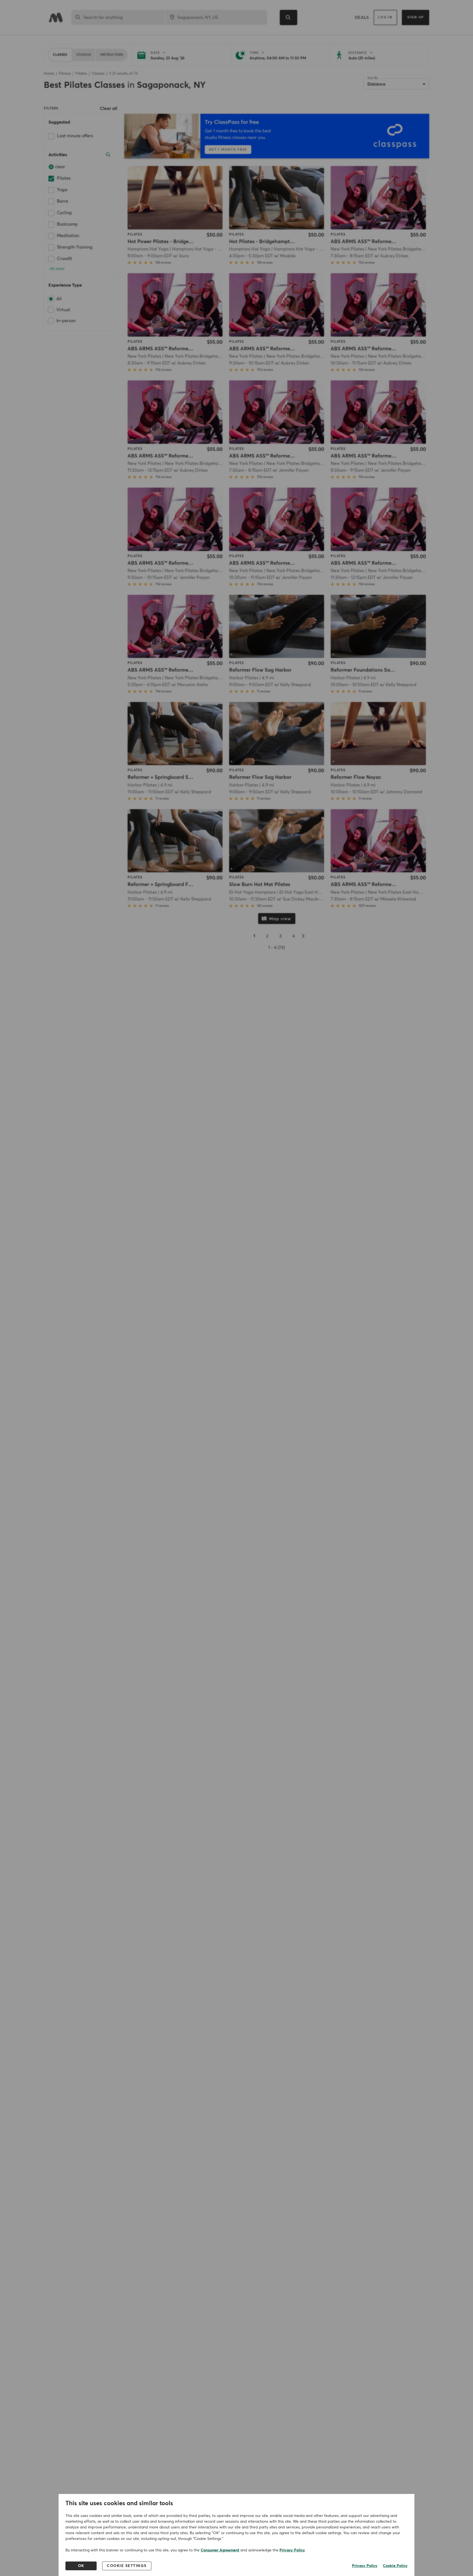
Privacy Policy (292, 2550)
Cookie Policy (395, 2566)
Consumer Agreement (220, 2550)
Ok (81, 2566)
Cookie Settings (127, 2566)
